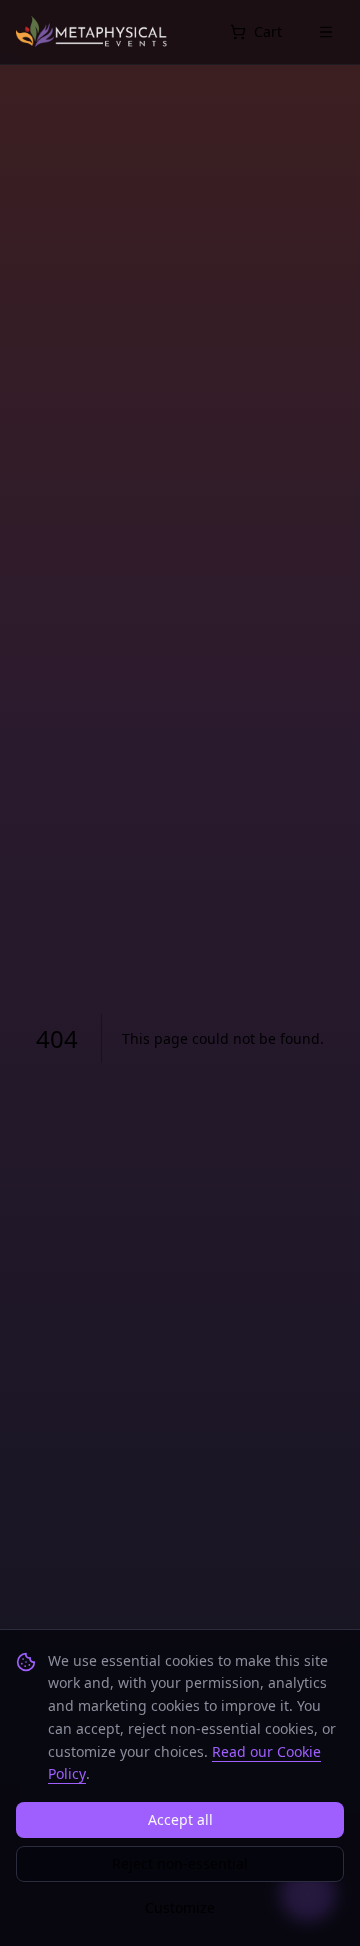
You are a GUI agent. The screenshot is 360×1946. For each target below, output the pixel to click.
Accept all (180, 1819)
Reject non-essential (180, 1863)
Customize (180, 1907)
